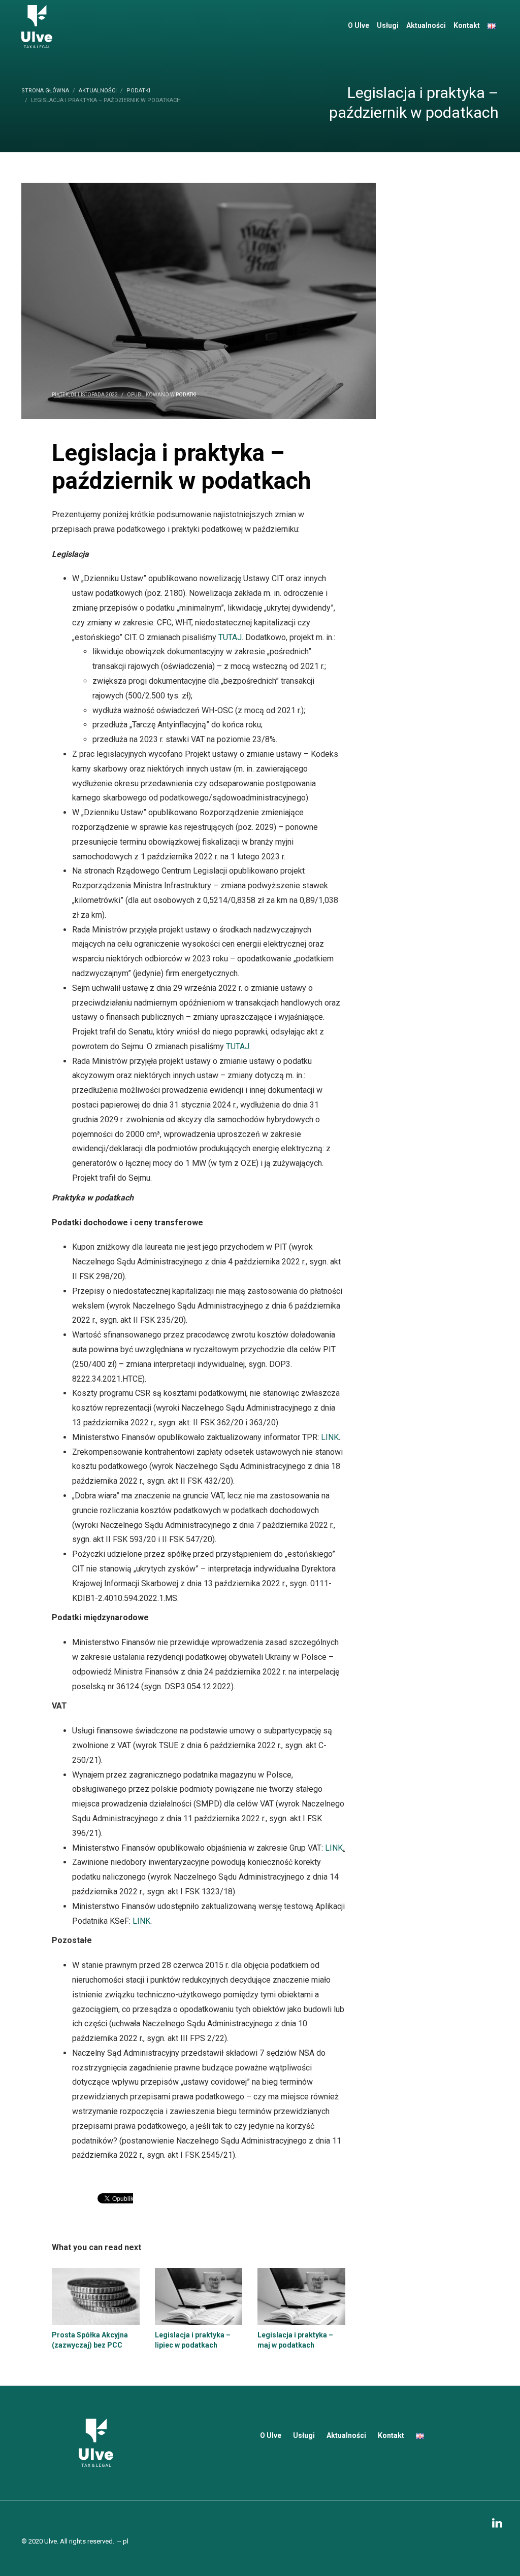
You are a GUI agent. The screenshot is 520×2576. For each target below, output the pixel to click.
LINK (330, 1437)
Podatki (186, 395)
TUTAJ (230, 637)
